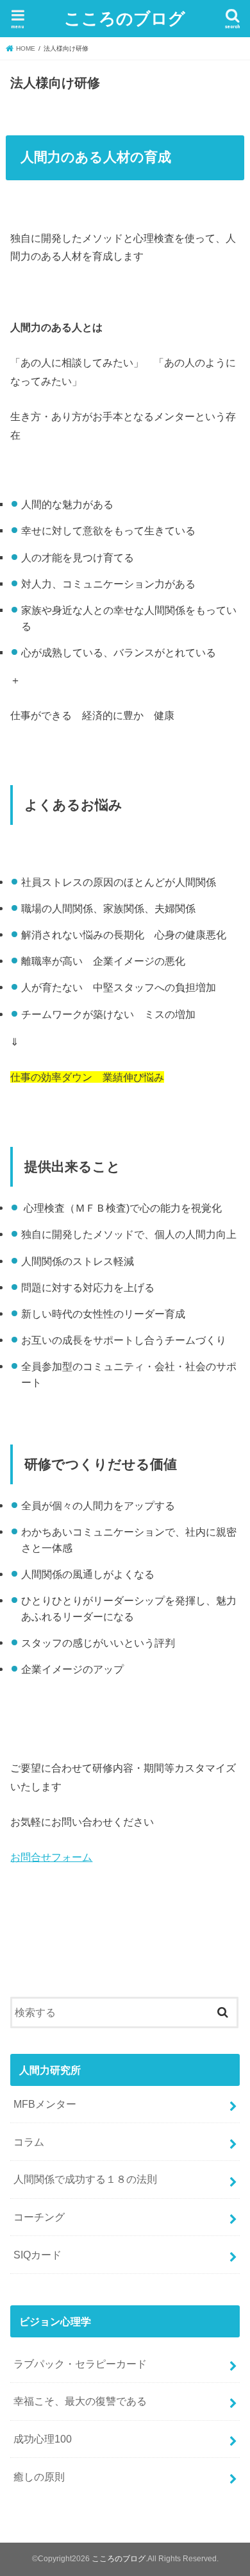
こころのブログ (125, 18)
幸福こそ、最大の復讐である (80, 2401)
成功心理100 (43, 2439)
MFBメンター (45, 2104)
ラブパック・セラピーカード (80, 2364)
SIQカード (37, 2255)
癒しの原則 (39, 2477)
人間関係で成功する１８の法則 (85, 2179)
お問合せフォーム (51, 1857)
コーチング (39, 2217)
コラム (29, 2142)
